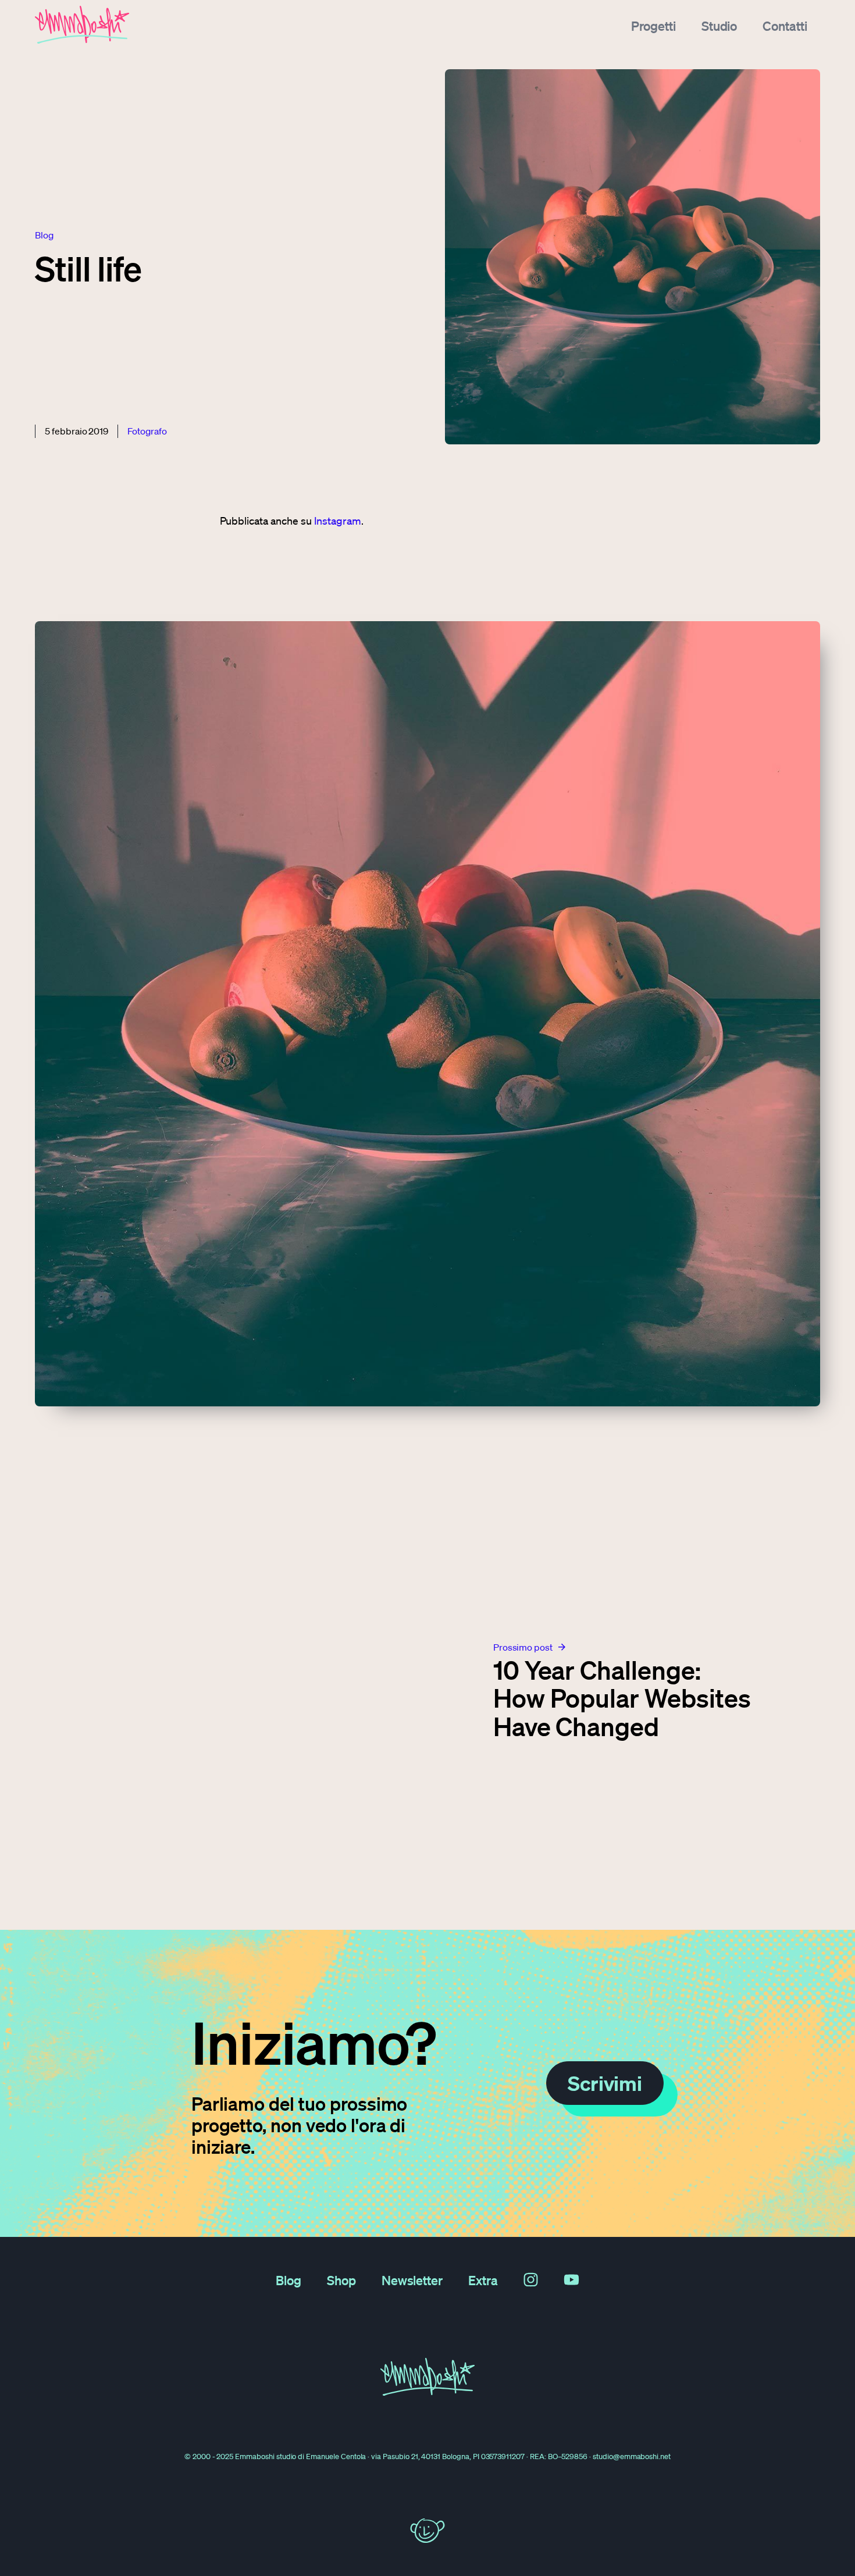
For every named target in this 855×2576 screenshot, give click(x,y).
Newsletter (412, 2280)
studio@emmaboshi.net (632, 2456)
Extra (483, 2280)
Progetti (653, 26)
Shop (341, 2280)
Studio (719, 26)
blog (44, 235)
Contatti (785, 26)
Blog (288, 2280)
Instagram (338, 521)
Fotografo (147, 431)
